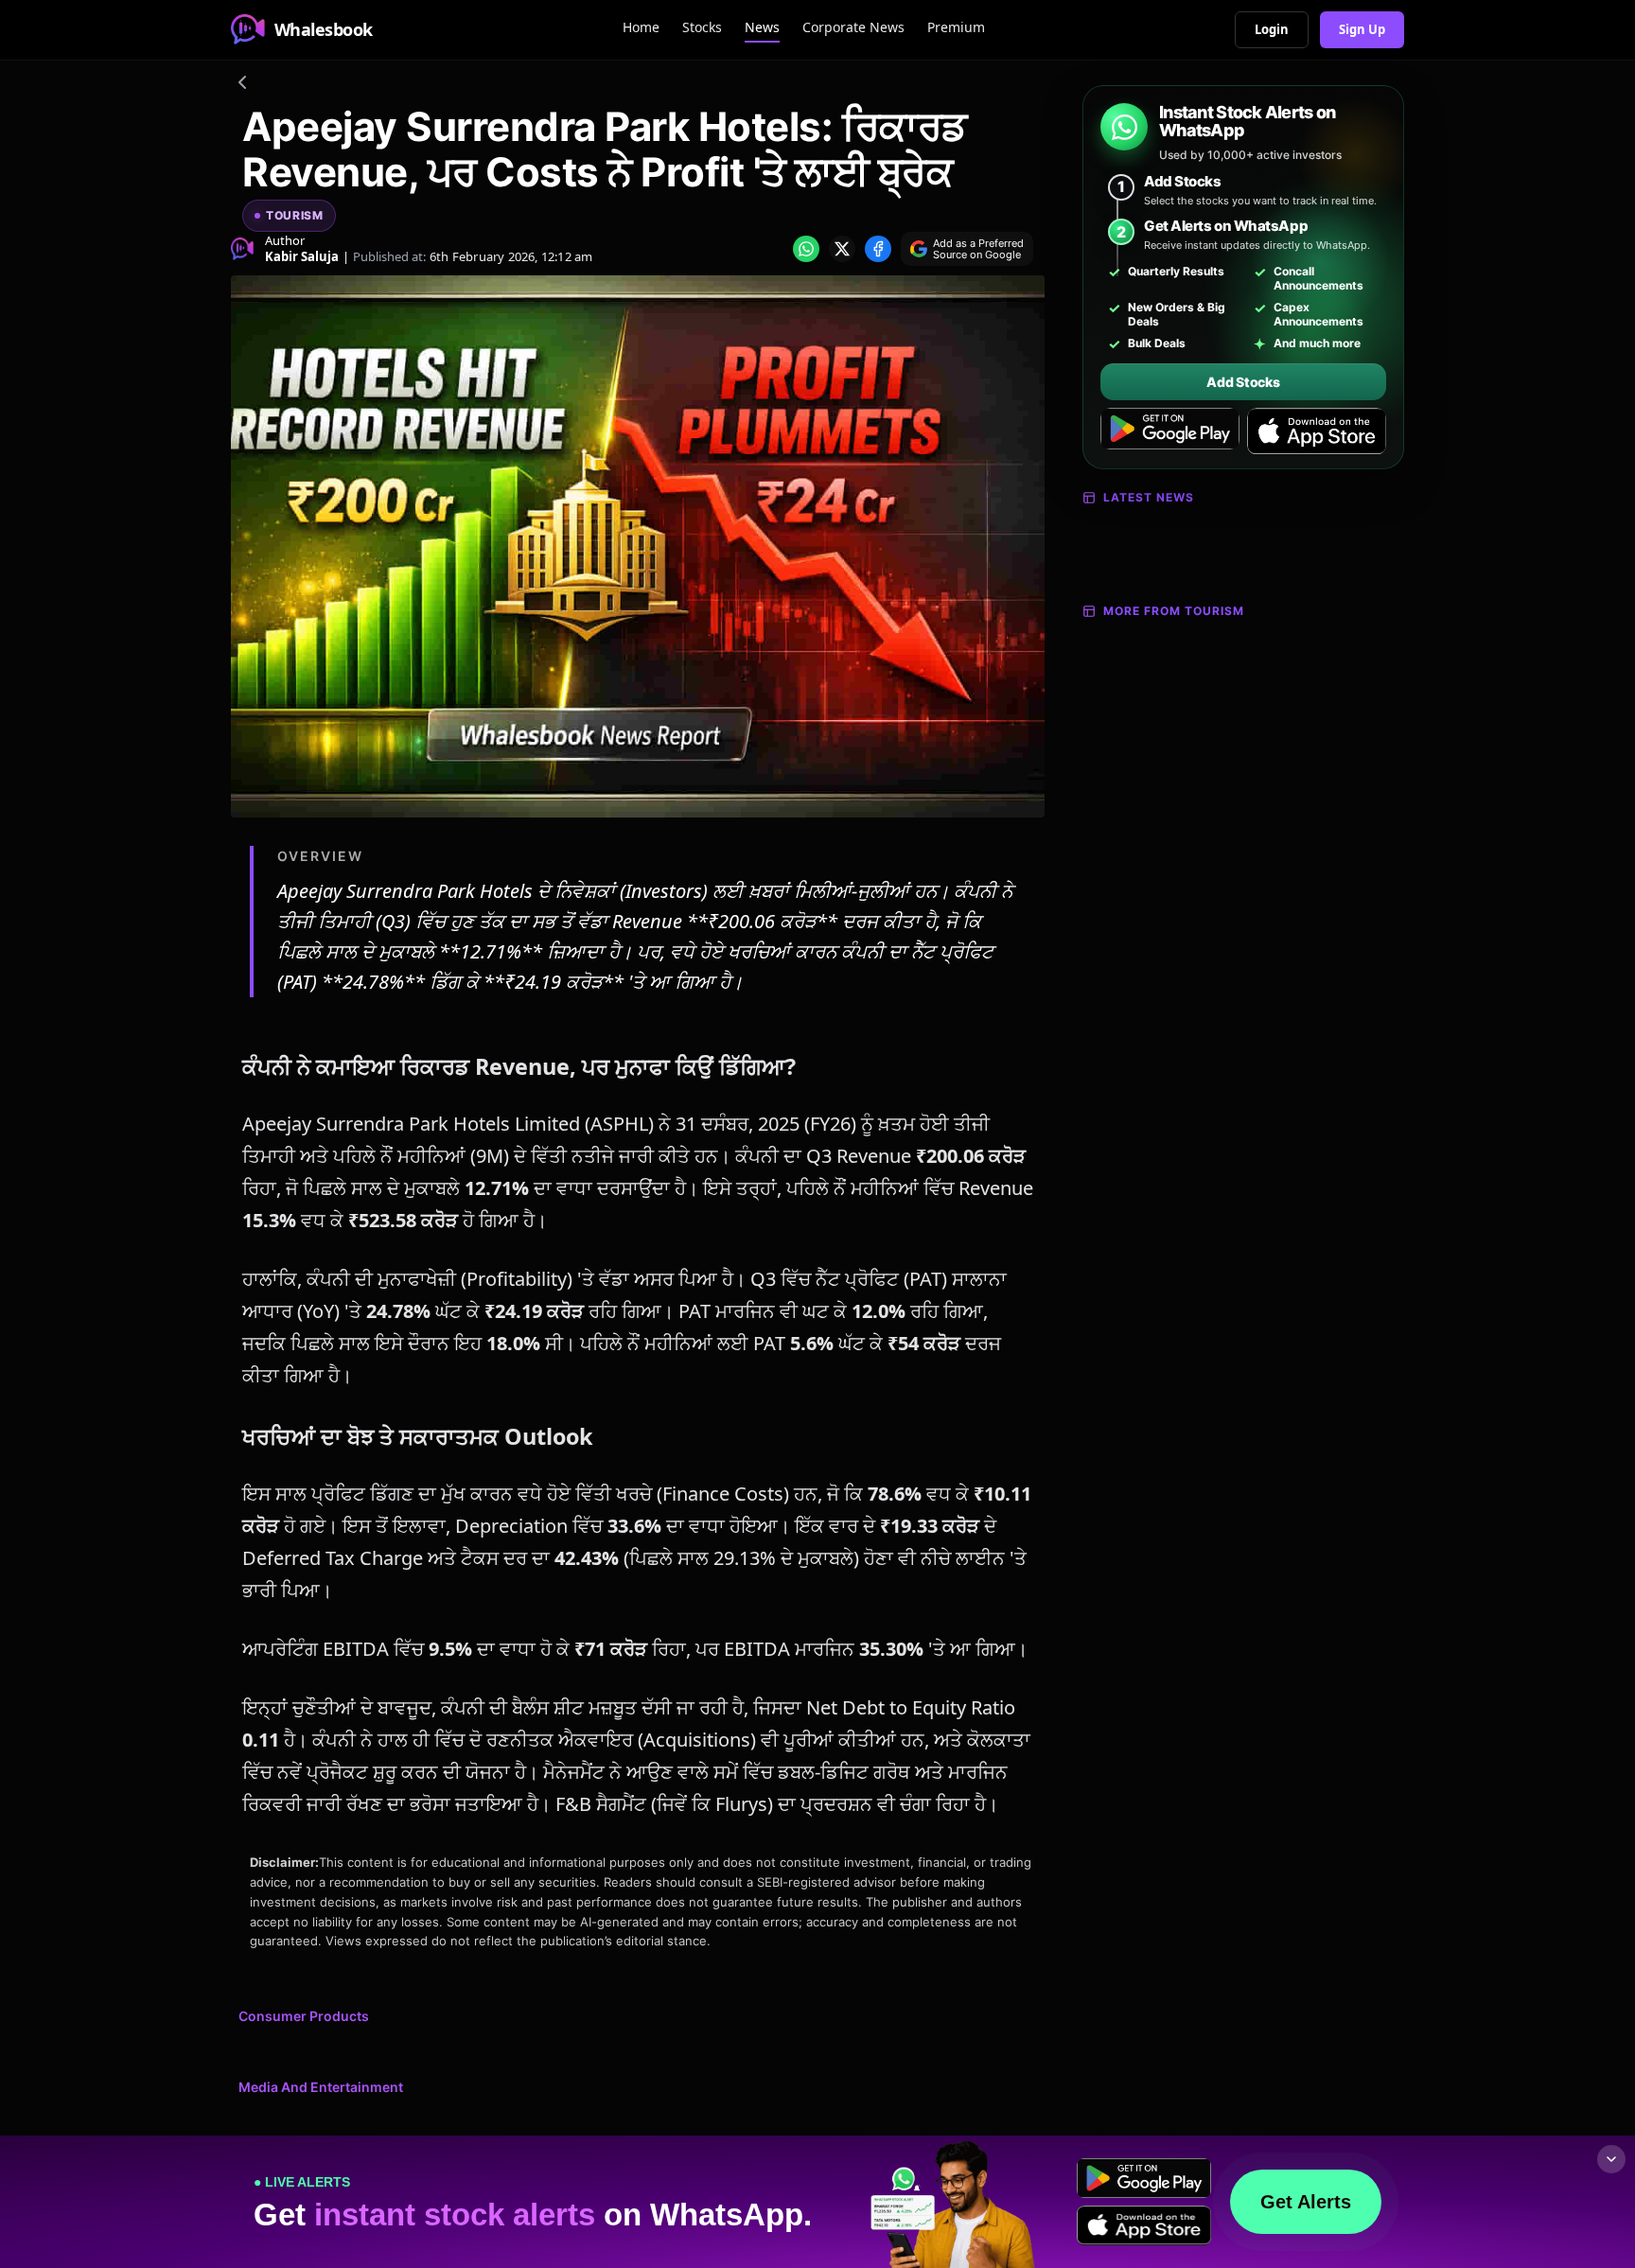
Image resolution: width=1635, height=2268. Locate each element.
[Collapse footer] (1611, 2159)
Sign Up (1362, 29)
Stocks (702, 27)
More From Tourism (1174, 611)
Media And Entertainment (321, 2087)
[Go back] (242, 85)
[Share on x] (842, 249)
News (762, 27)
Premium (956, 27)
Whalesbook (324, 29)
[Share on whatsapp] (806, 249)
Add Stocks (1243, 382)
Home (641, 27)
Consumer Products (304, 2016)
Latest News (1149, 497)
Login (1272, 29)
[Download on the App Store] (1317, 431)
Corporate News (853, 27)
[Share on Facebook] (878, 249)
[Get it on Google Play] (1170, 431)
